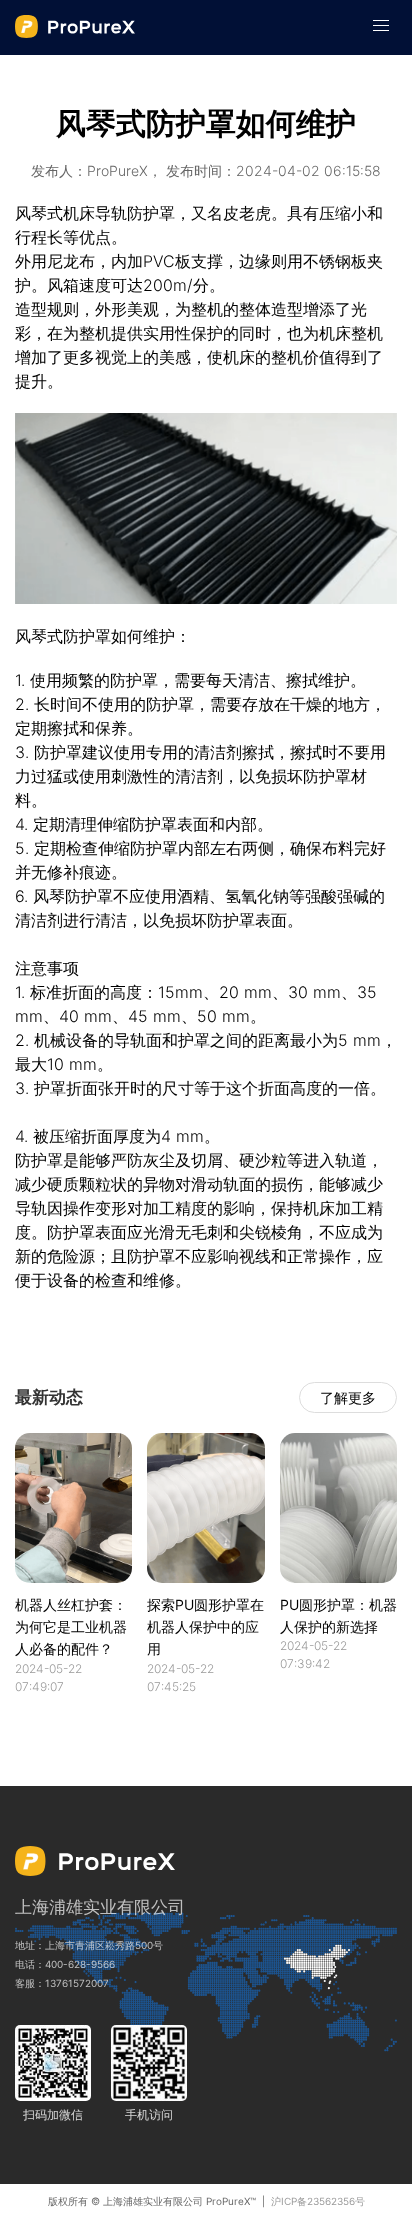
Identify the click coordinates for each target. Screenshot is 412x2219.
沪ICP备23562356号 (318, 2201)
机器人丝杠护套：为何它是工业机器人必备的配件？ (71, 1627)
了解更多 (348, 1397)
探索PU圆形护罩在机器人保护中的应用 (205, 1627)
